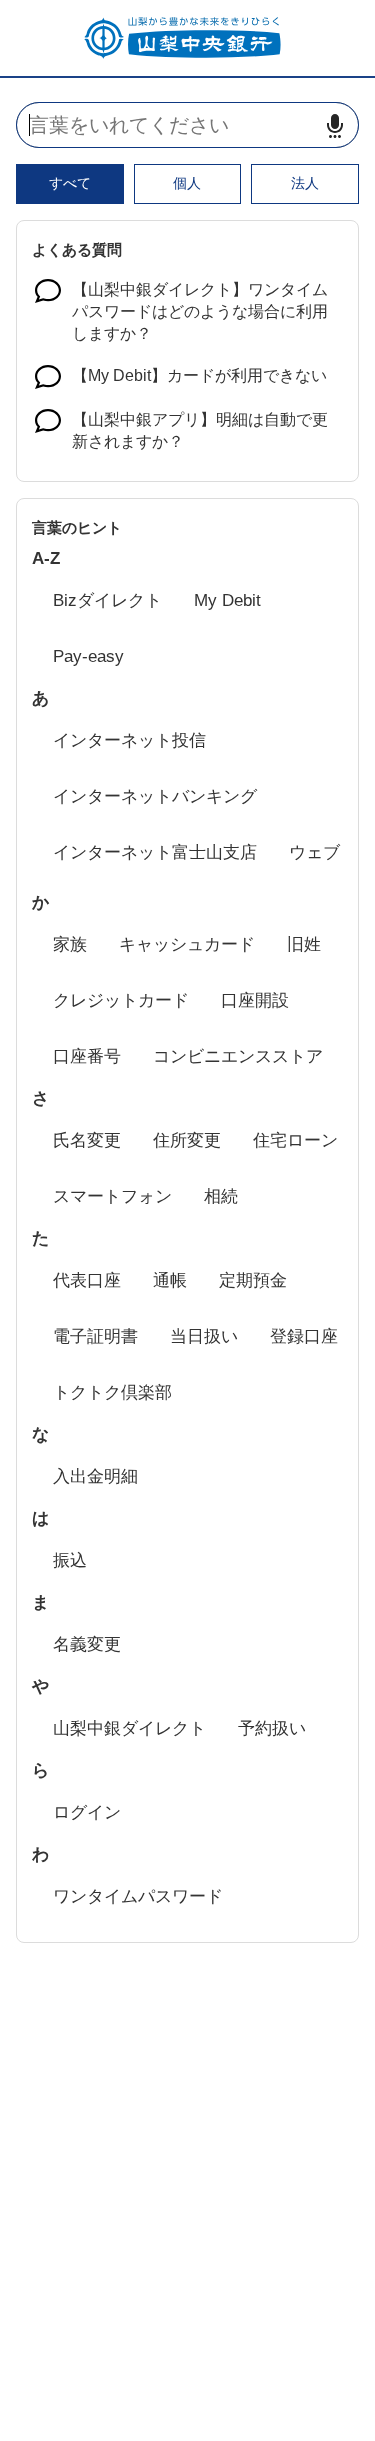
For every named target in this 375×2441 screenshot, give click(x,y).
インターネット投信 (129, 740)
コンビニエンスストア (238, 1056)
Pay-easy (88, 656)
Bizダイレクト (107, 600)
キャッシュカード (187, 944)
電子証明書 (95, 1336)
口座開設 (255, 1000)
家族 (70, 944)
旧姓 (304, 944)
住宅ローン (295, 1140)
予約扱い (272, 1728)
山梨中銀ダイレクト (129, 1728)
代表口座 (87, 1280)
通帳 (170, 1280)
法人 (305, 183)
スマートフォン (112, 1196)
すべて (70, 183)
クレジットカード (121, 1000)
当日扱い (204, 1336)
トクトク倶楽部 (112, 1392)
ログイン (87, 1812)
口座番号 (87, 1056)
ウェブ (314, 852)
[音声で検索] (335, 125)
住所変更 (187, 1140)
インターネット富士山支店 (155, 852)
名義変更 (87, 1644)
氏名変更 (87, 1140)
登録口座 (304, 1336)
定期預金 (253, 1280)
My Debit (227, 600)
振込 (70, 1560)
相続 (221, 1196)
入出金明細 (95, 1476)
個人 (187, 183)
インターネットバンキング (155, 796)
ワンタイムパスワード (138, 1896)
